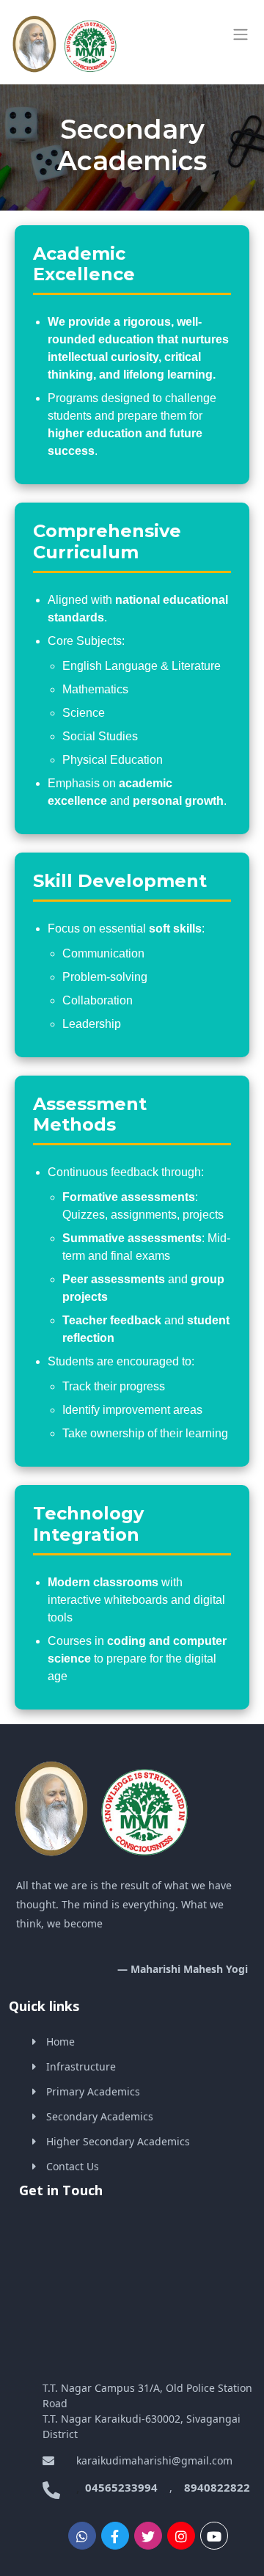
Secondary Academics (100, 2116)
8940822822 (217, 2487)
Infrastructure (81, 2066)
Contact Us (73, 2166)
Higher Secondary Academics (118, 2141)
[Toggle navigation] (241, 34)
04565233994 (121, 2487)
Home (60, 2042)
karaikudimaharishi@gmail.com (148, 2460)
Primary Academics (93, 2091)
